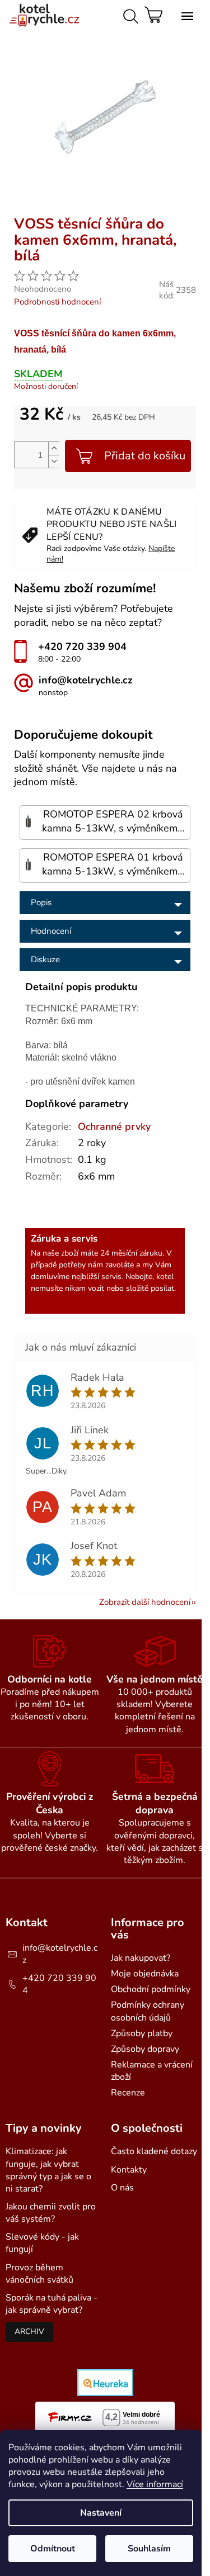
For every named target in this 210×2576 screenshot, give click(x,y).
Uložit (37, 212)
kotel (165, 1277)
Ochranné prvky (114, 1127)
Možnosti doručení (46, 386)
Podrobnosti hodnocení (57, 302)
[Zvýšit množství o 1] (54, 448)
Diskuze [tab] (45, 959)
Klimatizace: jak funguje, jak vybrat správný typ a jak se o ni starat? (48, 2170)
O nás (122, 2188)
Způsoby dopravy (145, 2049)
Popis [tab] (41, 902)
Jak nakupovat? (141, 1958)
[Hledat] (129, 14)
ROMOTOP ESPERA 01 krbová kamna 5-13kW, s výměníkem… (113, 864)
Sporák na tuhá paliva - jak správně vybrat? (52, 2304)
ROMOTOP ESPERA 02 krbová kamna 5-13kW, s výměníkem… (113, 821)
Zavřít (110, 212)
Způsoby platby (142, 2033)
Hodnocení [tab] (51, 931)
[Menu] (185, 14)
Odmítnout (53, 2549)
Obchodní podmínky (151, 1989)
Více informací (155, 2484)
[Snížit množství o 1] (54, 461)
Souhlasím (149, 2549)
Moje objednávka (145, 1974)
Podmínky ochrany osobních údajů (148, 2011)
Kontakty (129, 2170)
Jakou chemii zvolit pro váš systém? (51, 2213)
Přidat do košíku (145, 456)
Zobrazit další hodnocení (145, 1602)
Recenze (128, 2093)
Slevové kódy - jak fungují (42, 2243)
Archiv (29, 2332)
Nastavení (101, 2513)
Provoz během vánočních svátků (39, 2274)
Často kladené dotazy (154, 2151)
